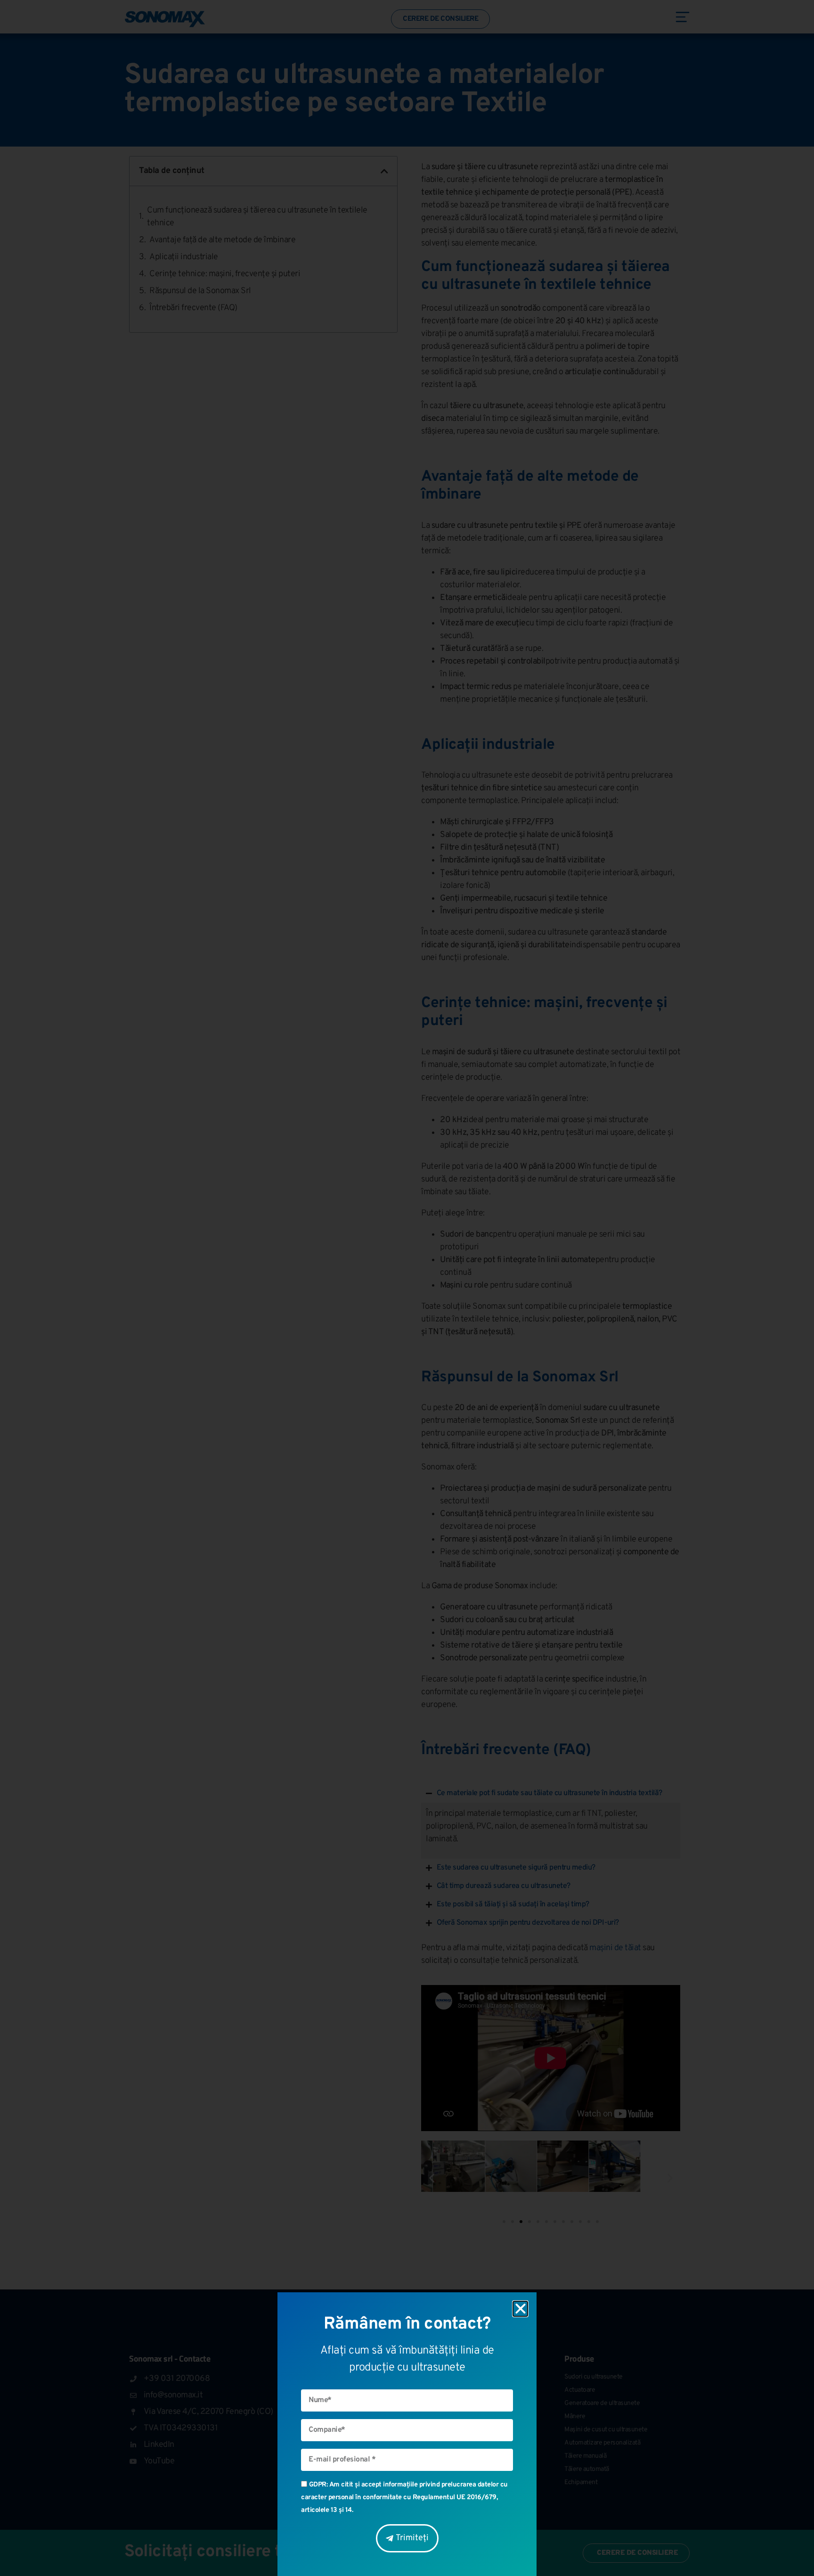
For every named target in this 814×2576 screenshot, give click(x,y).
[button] (521, 2309)
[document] (407, 1288)
